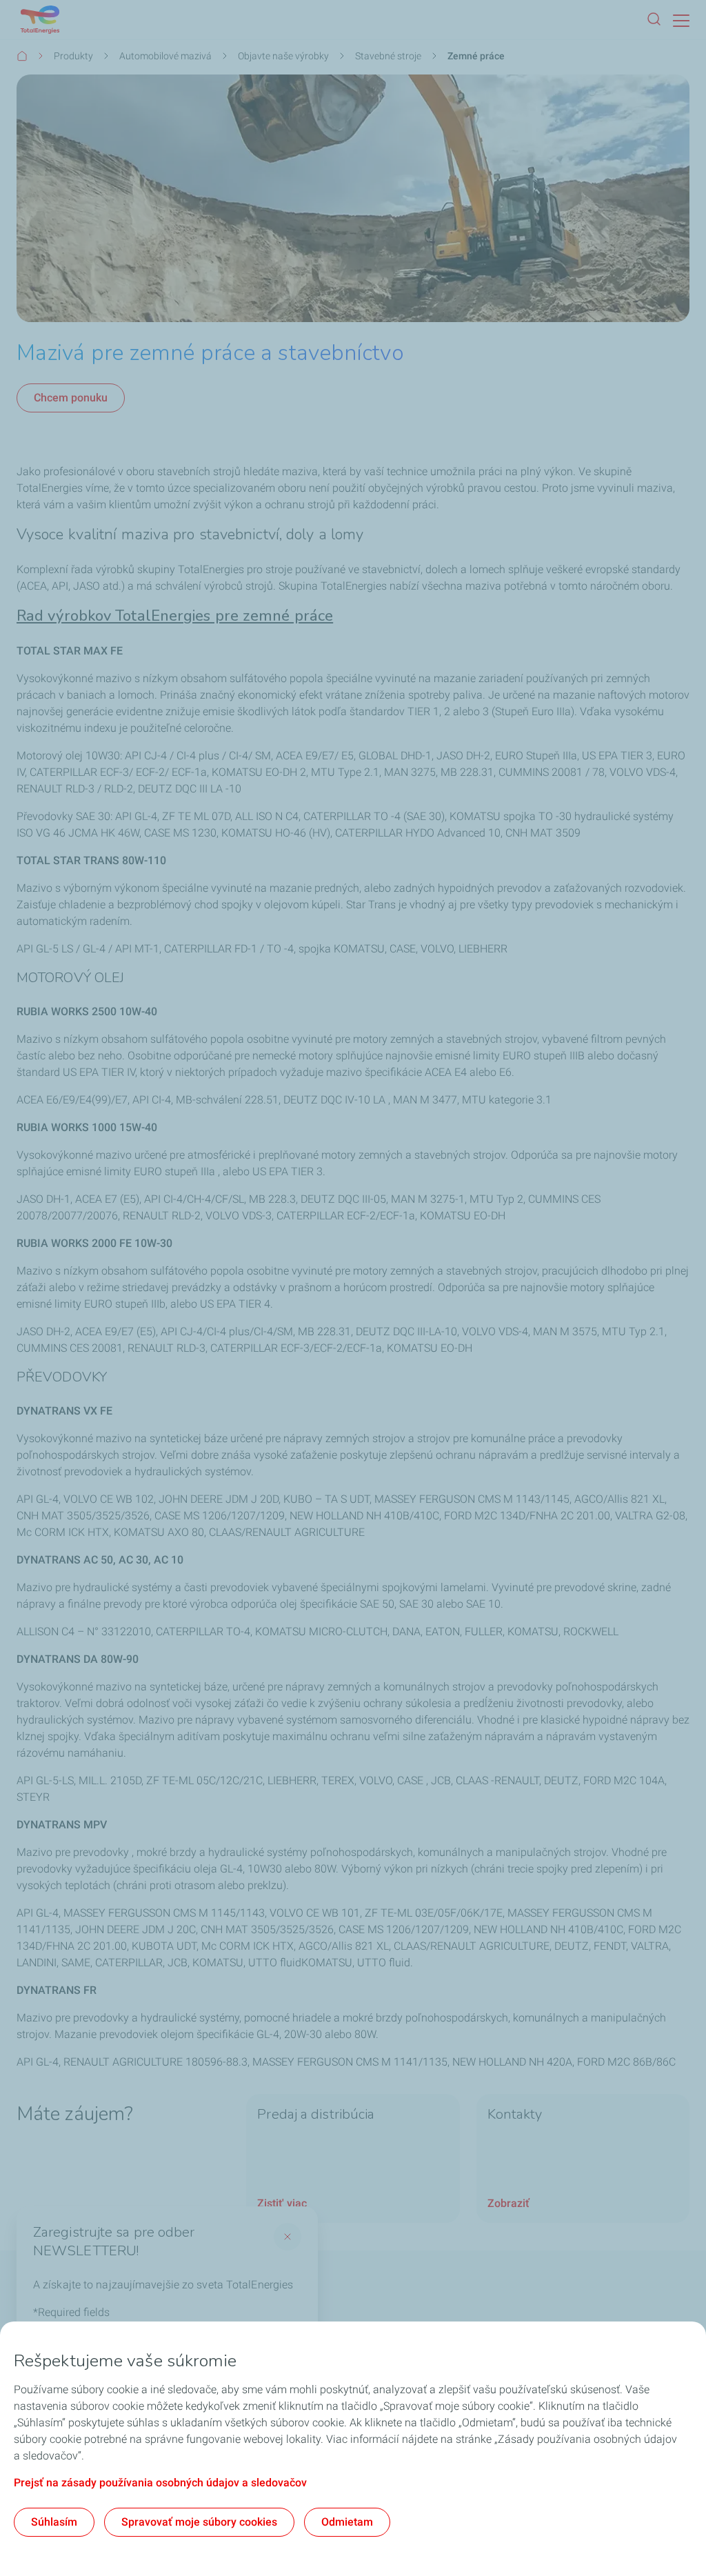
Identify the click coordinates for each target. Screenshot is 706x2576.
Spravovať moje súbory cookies (199, 2522)
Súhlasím (54, 2522)
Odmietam (347, 2522)
